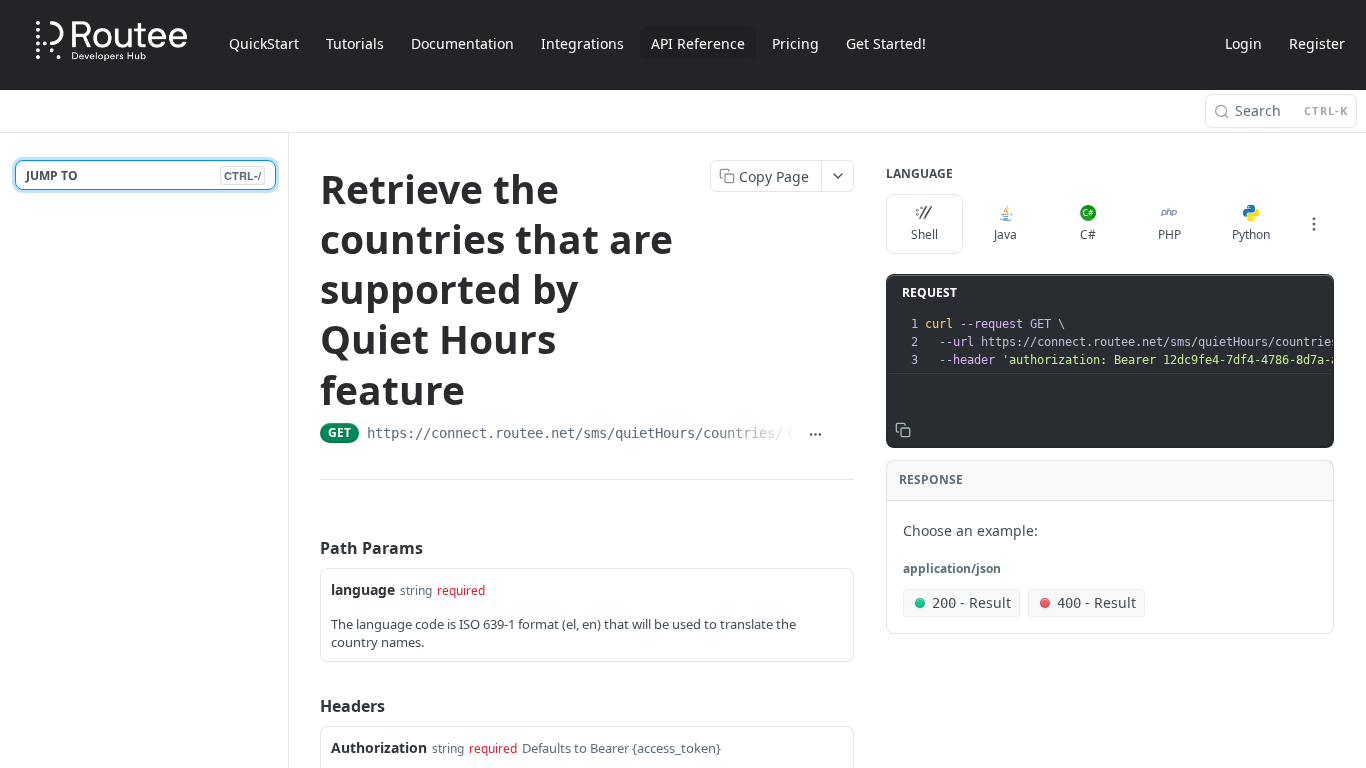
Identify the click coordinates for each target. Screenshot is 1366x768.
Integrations (582, 43)
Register (1317, 43)
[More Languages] (1314, 224)
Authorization (379, 747)
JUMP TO (143, 175)
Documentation (462, 43)
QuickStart (264, 43)
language (363, 589)
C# (1088, 234)
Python (1251, 234)
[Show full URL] (815, 435)
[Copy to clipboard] (843, 435)
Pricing (795, 43)
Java (1005, 234)
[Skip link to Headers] (306, 706)
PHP (1169, 234)
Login (1243, 43)
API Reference (698, 43)
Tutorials (355, 43)
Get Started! (886, 43)
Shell (924, 234)
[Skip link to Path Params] (306, 548)
